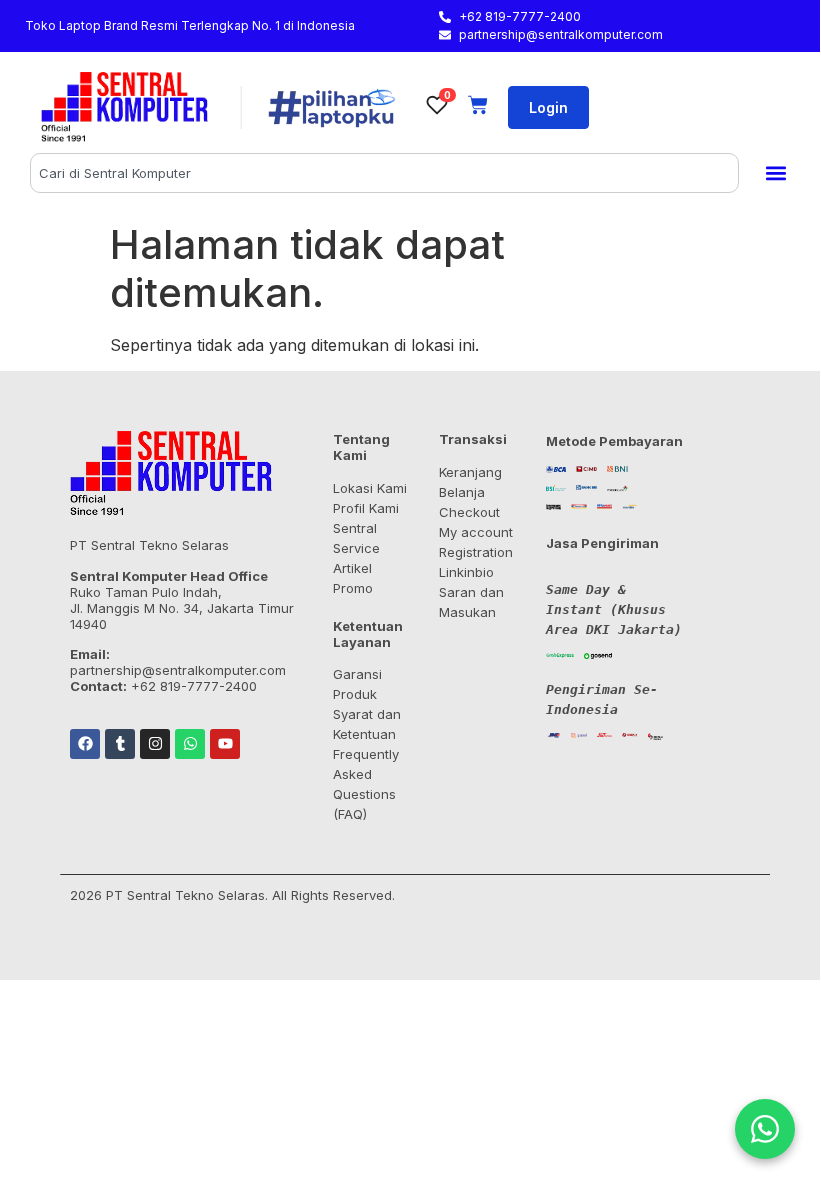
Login (548, 107)
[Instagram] (155, 744)
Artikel (352, 568)
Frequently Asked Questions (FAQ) (366, 784)
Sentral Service (356, 538)
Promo (353, 588)
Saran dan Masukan (471, 602)
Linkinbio (466, 572)
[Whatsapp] (190, 744)
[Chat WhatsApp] (765, 1129)
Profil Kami (366, 508)
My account (476, 532)
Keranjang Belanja (470, 482)
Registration (476, 552)
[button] (775, 173)
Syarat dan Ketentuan (367, 724)
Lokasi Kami (370, 488)
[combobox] (384, 173)
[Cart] (478, 105)
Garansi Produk (357, 684)
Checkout (469, 512)
